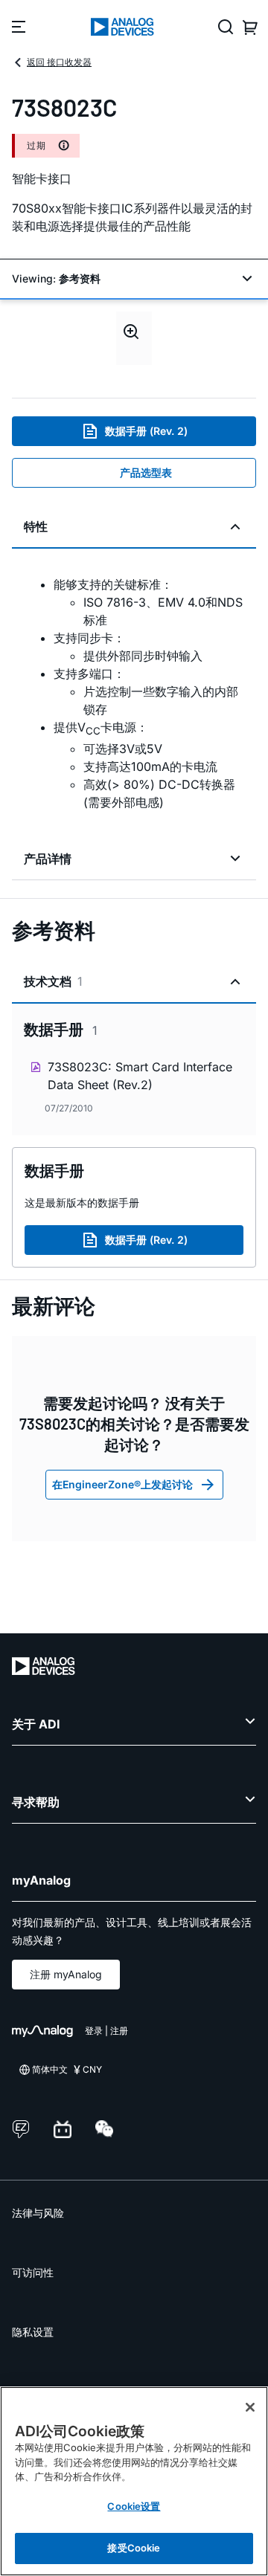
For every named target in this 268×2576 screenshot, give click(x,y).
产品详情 (48, 859)
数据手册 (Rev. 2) (146, 431)
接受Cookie (134, 2548)
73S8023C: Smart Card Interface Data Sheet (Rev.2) (140, 1076)
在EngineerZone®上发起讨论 (122, 1484)
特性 (36, 526)
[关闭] (250, 2407)
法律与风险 (38, 2213)
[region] (134, 2481)
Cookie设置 (134, 2506)
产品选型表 (146, 472)
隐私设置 (33, 2332)
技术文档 (53, 981)
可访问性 (33, 2272)
